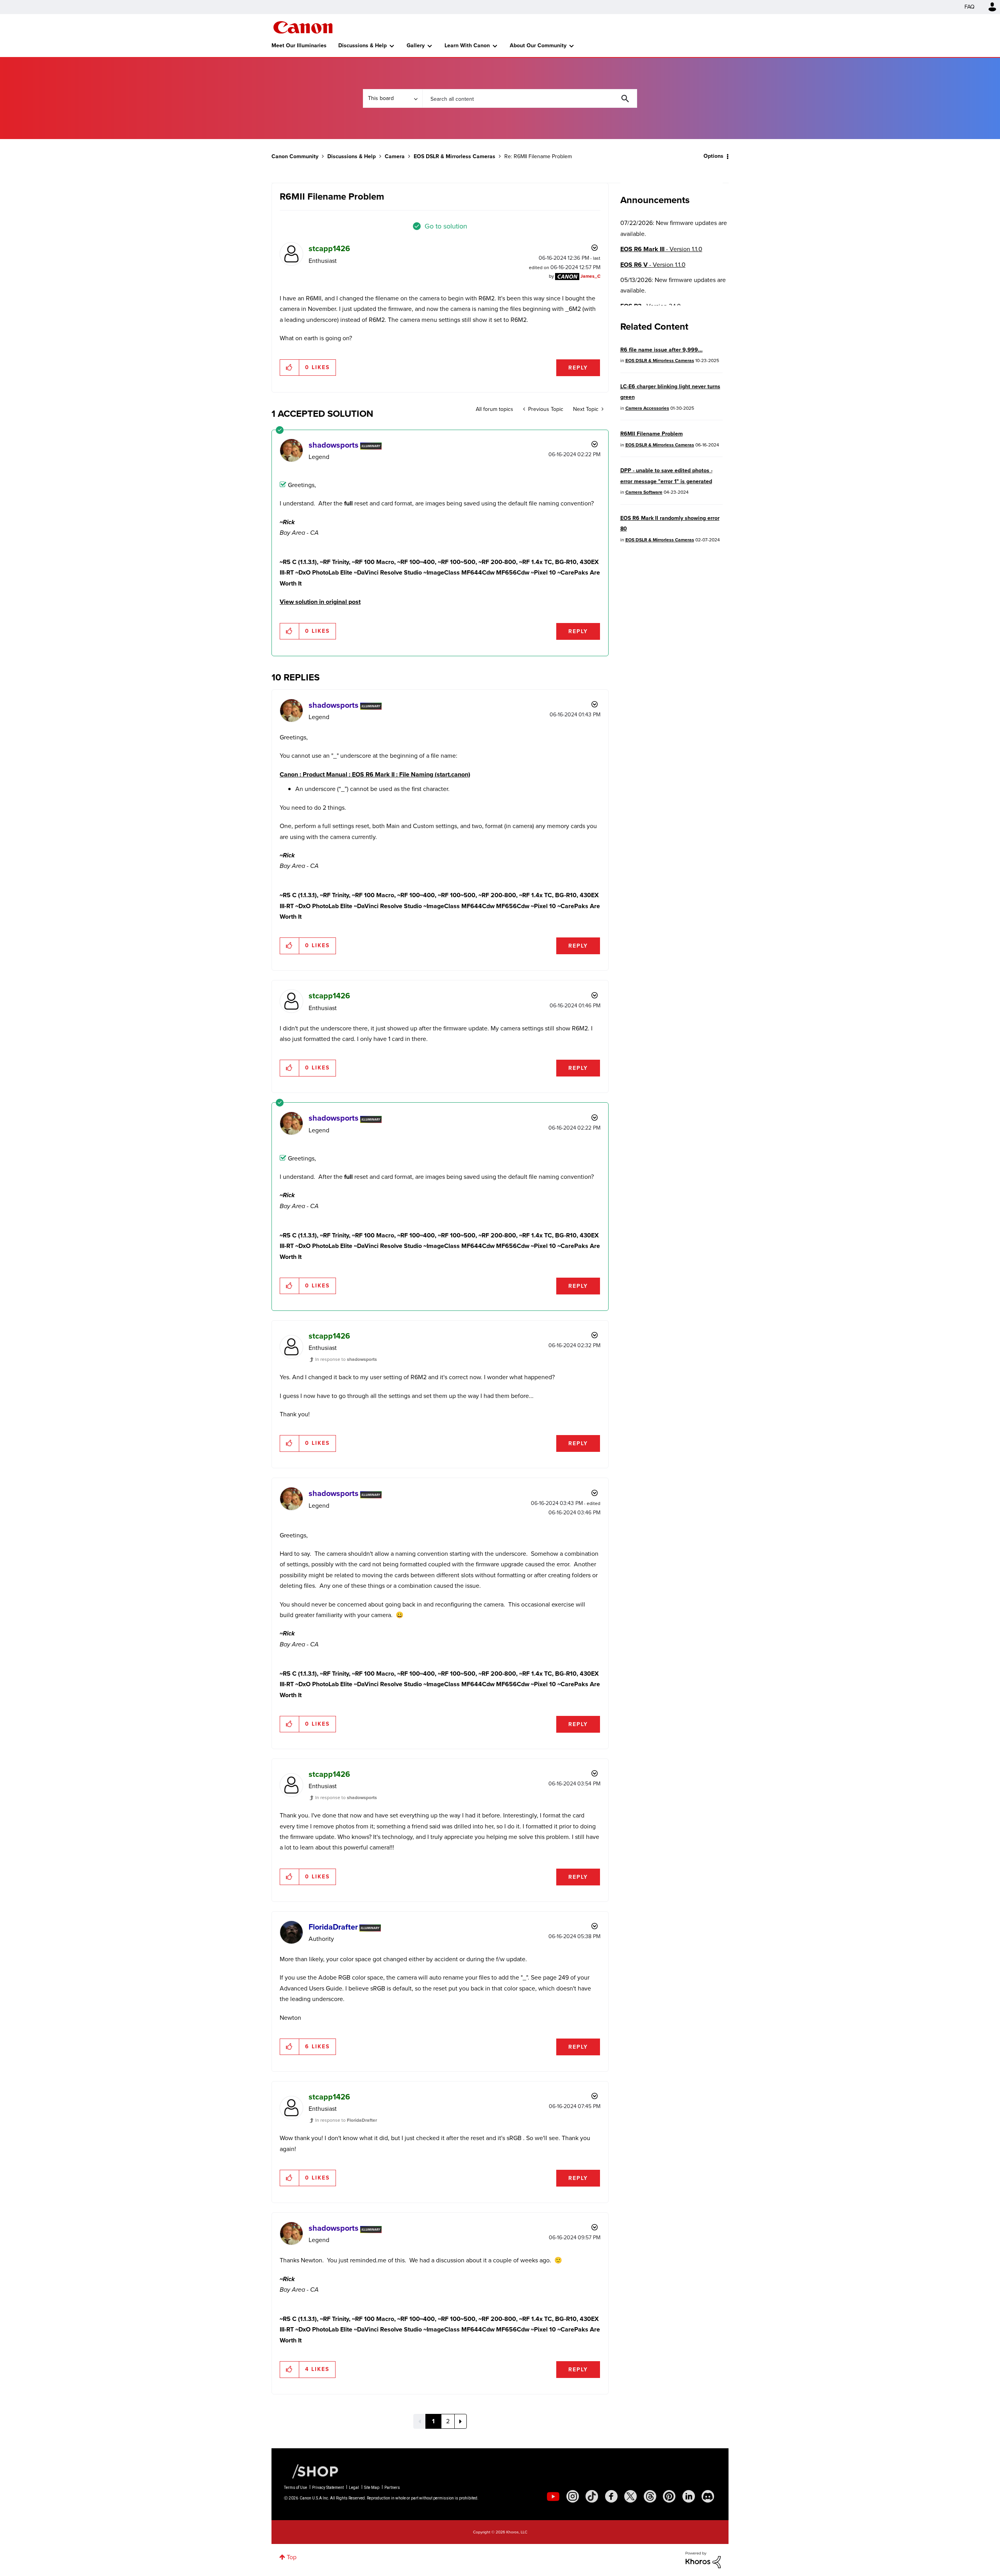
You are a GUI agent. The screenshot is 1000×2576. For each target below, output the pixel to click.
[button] (609, 1224)
